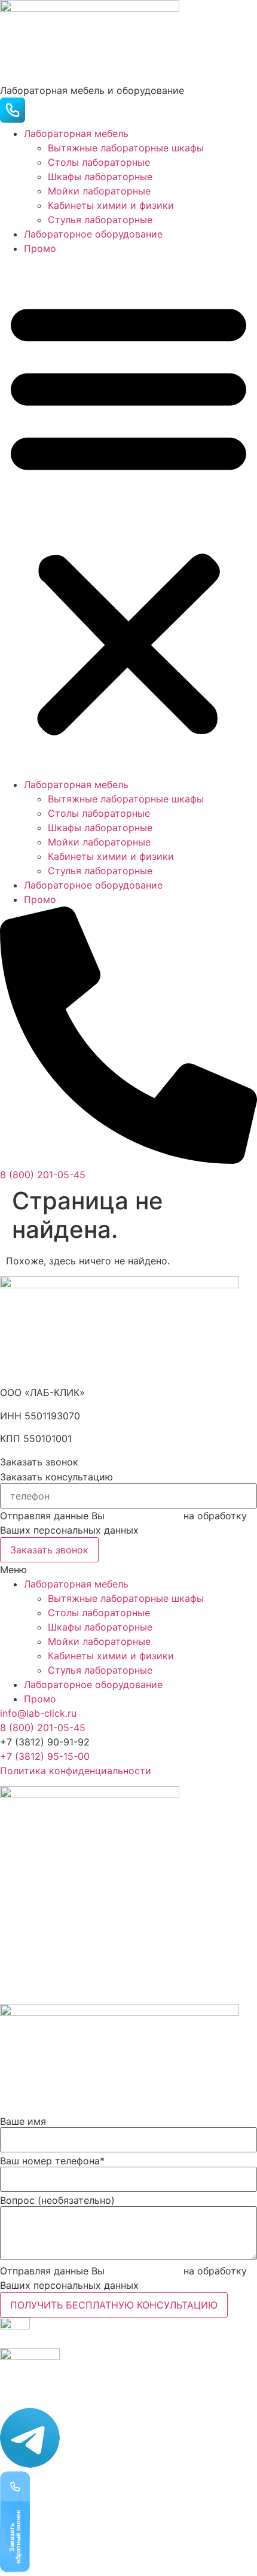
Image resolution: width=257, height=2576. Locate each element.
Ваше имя (23, 2121)
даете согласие (144, 1516)
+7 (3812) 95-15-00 (45, 1756)
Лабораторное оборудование (93, 234)
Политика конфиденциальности (76, 1771)
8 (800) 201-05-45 (43, 1728)
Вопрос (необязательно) (57, 2200)
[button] (128, 516)
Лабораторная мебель (76, 133)
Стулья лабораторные (100, 220)
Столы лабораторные (99, 162)
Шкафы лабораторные (100, 177)
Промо (40, 248)
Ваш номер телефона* (52, 2161)
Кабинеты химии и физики (111, 205)
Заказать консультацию (56, 1477)
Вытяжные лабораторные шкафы (126, 148)
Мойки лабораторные (99, 191)
